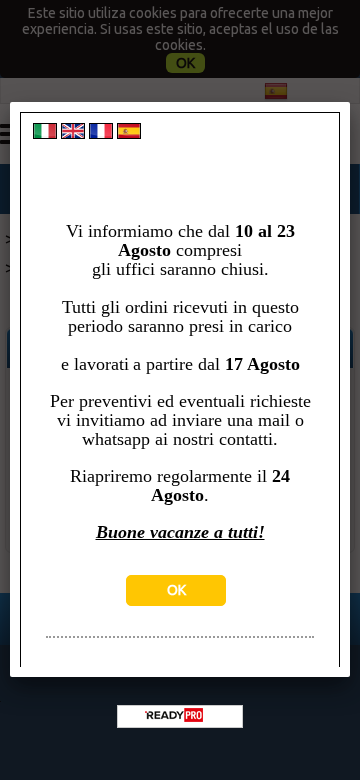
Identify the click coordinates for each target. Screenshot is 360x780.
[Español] (129, 134)
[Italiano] (45, 134)
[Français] (101, 134)
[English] (73, 134)
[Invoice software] (174, 717)
